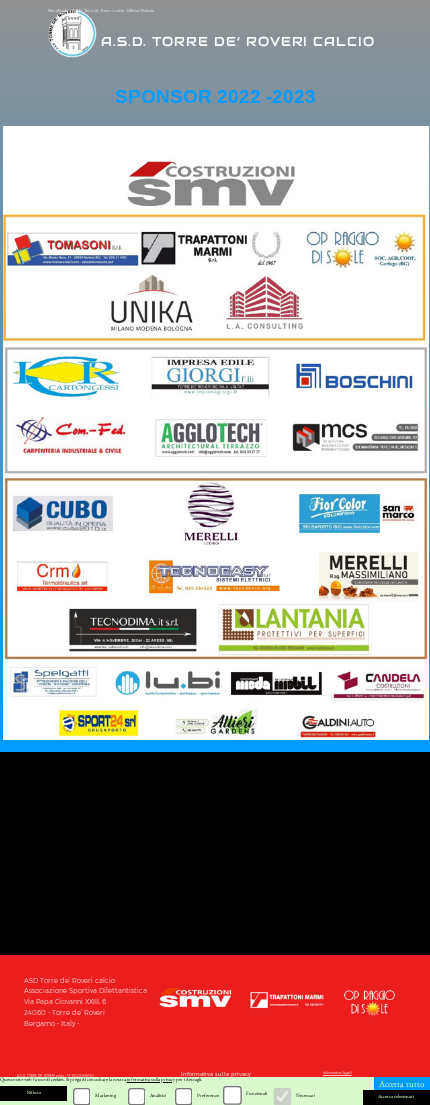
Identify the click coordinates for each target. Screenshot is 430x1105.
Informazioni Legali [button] (337, 1073)
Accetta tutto (401, 1084)
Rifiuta (34, 1092)
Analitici (158, 1095)
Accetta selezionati (396, 1096)
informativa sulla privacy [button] (151, 1079)
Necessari (305, 1095)
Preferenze (208, 1095)
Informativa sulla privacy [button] (216, 1074)
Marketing (105, 1095)
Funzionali (256, 1093)
